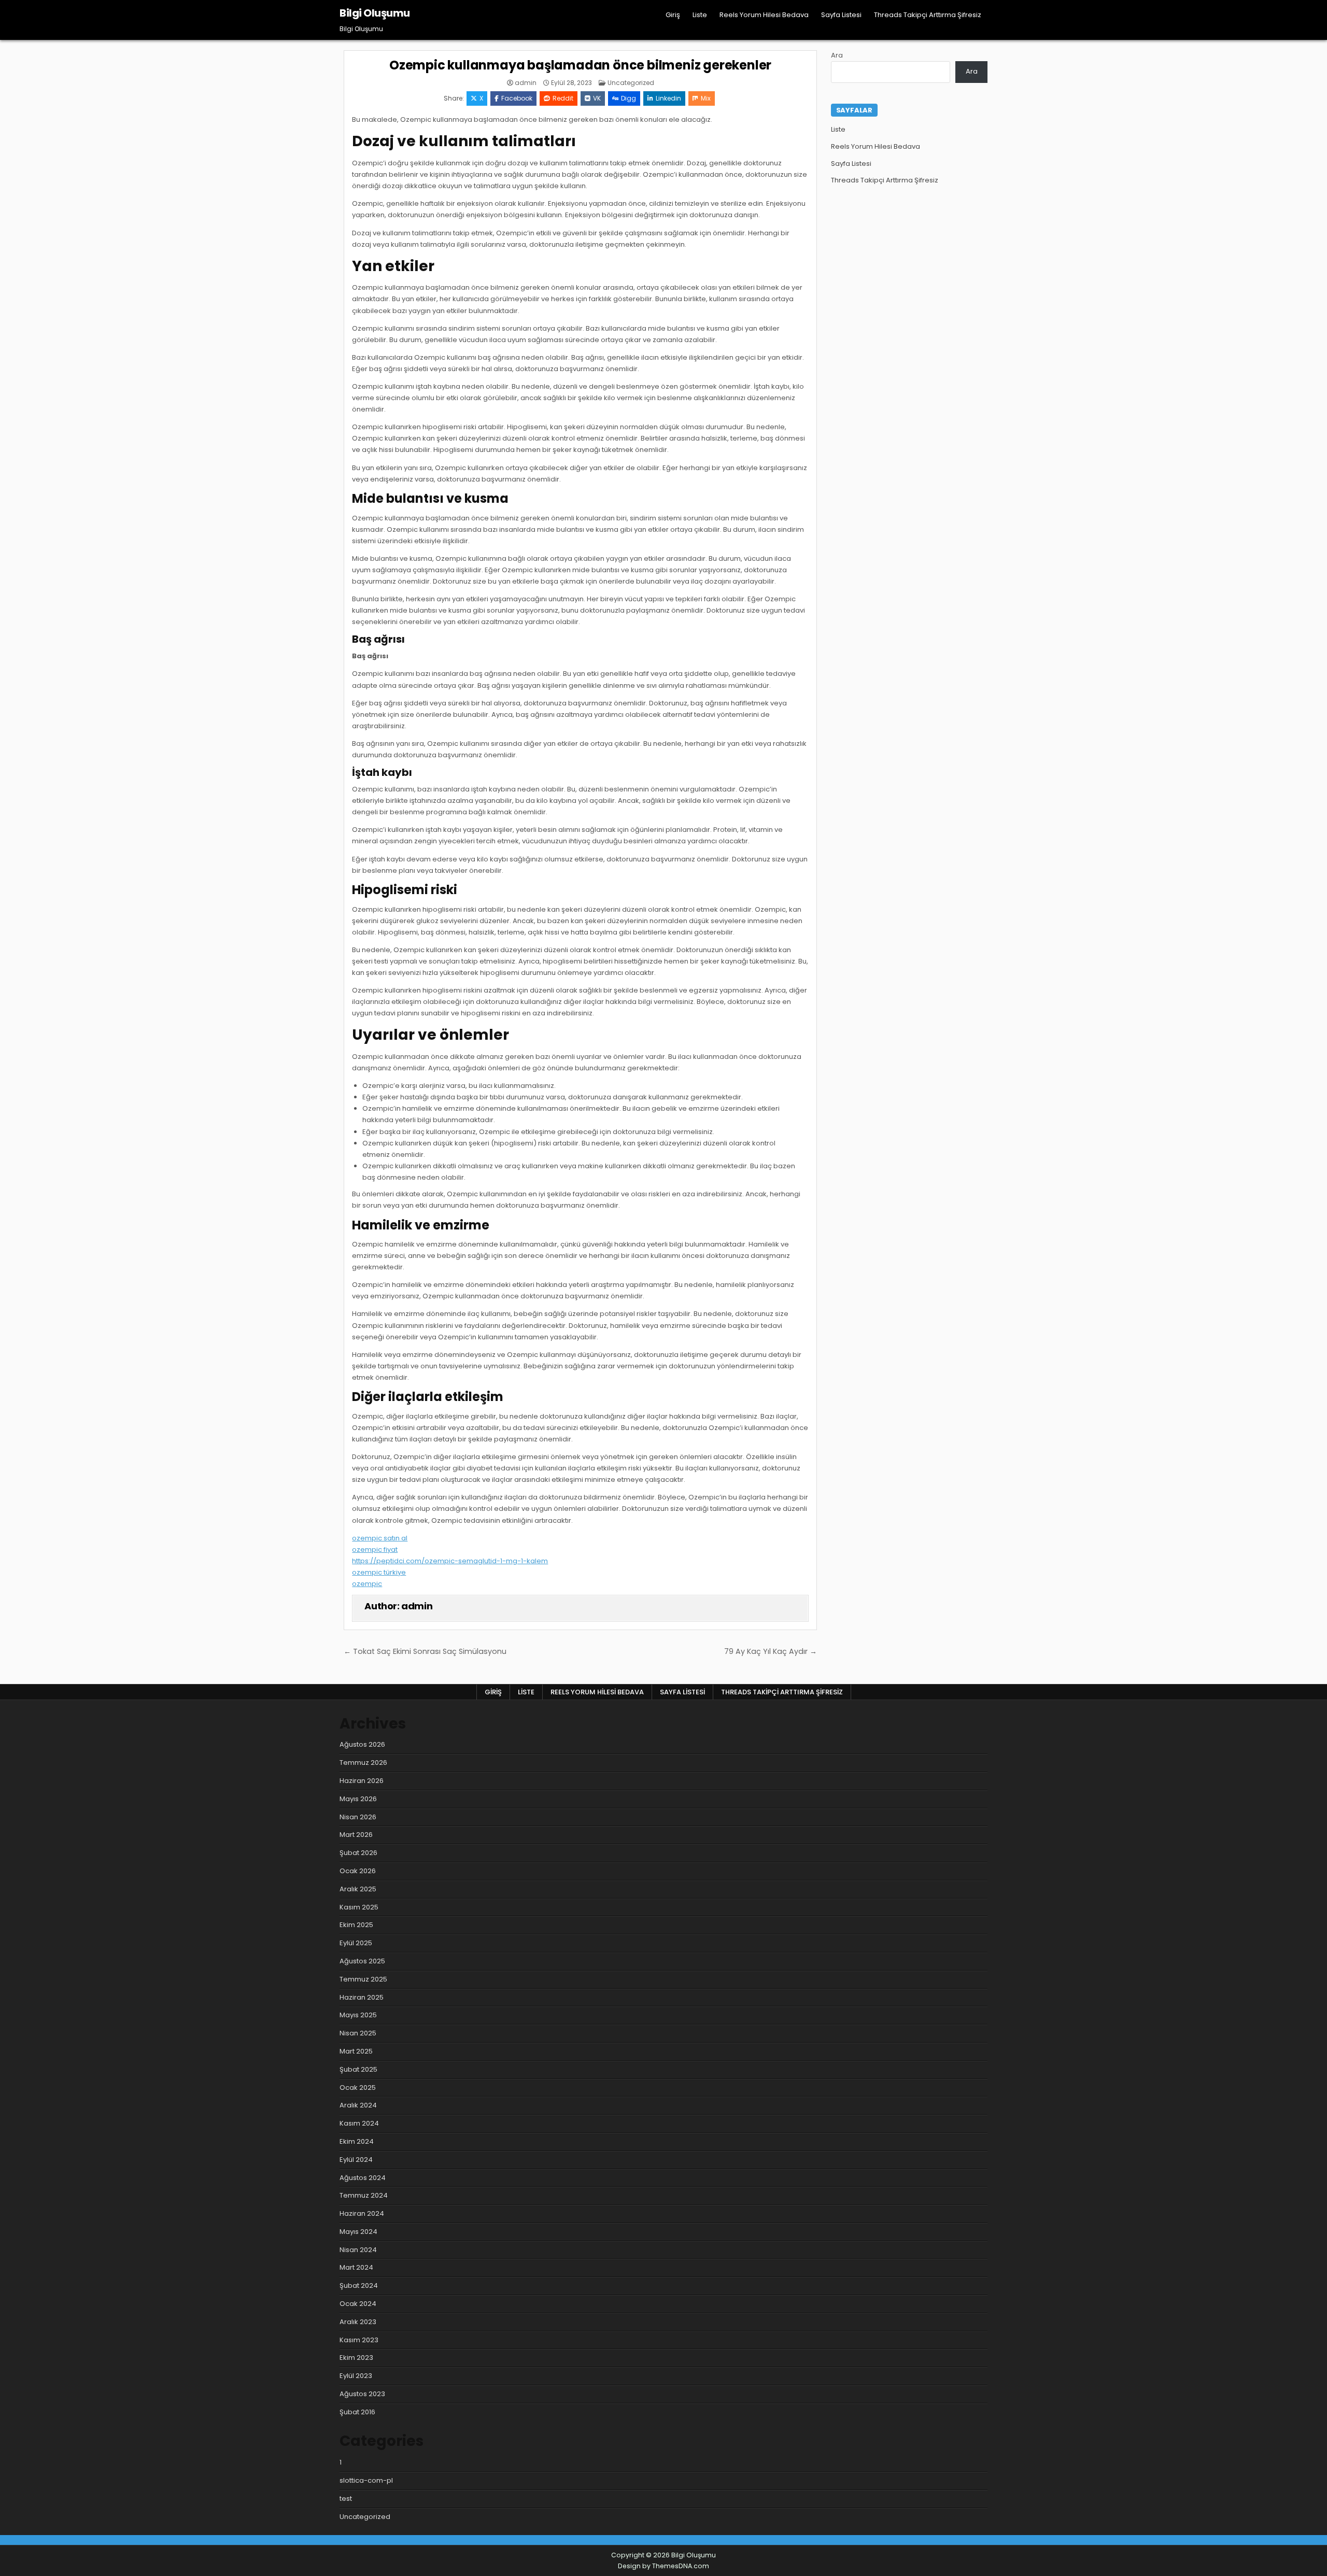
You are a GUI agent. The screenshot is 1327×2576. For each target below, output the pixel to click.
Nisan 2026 (358, 1817)
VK (597, 98)
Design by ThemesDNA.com (663, 2566)
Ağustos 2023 (362, 2394)
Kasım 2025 (359, 1907)
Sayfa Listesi (841, 15)
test (346, 2499)
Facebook (517, 98)
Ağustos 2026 (362, 1744)
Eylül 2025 (356, 1943)
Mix (706, 98)
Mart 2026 (356, 1835)
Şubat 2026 (358, 1853)
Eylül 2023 (356, 2376)
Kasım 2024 (359, 2123)
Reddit (563, 98)
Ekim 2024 (357, 2141)
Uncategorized (631, 83)
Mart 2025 (356, 2051)
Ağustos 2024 (363, 2178)
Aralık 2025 (358, 1889)
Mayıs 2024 (358, 2232)
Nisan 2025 (358, 2033)
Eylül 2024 (356, 2160)
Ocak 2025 (358, 2087)
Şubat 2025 (358, 2069)
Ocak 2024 (358, 2304)
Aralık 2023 (358, 2322)
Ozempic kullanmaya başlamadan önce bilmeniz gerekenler (580, 65)
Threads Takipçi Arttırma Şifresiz (928, 15)
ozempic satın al (380, 1538)
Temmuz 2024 (364, 2195)
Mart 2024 (356, 2267)
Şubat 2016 (357, 2412)
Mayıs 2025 (358, 2015)
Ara (837, 55)
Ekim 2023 (356, 2358)
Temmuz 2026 (363, 1763)
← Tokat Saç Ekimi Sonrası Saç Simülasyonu (425, 1651)
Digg (629, 98)
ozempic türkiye (379, 1572)
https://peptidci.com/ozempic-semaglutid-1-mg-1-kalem (450, 1561)
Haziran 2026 (362, 1781)
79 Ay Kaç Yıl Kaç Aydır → (771, 1651)
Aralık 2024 (358, 2105)
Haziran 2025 (362, 1997)
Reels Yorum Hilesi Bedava (764, 15)
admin (526, 83)
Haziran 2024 (362, 2213)
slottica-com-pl (366, 2480)
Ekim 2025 (356, 1925)
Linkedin (668, 98)
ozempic (367, 1584)
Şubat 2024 (359, 2285)
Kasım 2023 (359, 2340)
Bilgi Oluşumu (375, 13)
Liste (700, 15)
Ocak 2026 (358, 1871)
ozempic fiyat (375, 1549)
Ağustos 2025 (362, 1961)
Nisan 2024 (358, 2250)
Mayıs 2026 (358, 1799)
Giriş (673, 15)
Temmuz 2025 (363, 1979)
